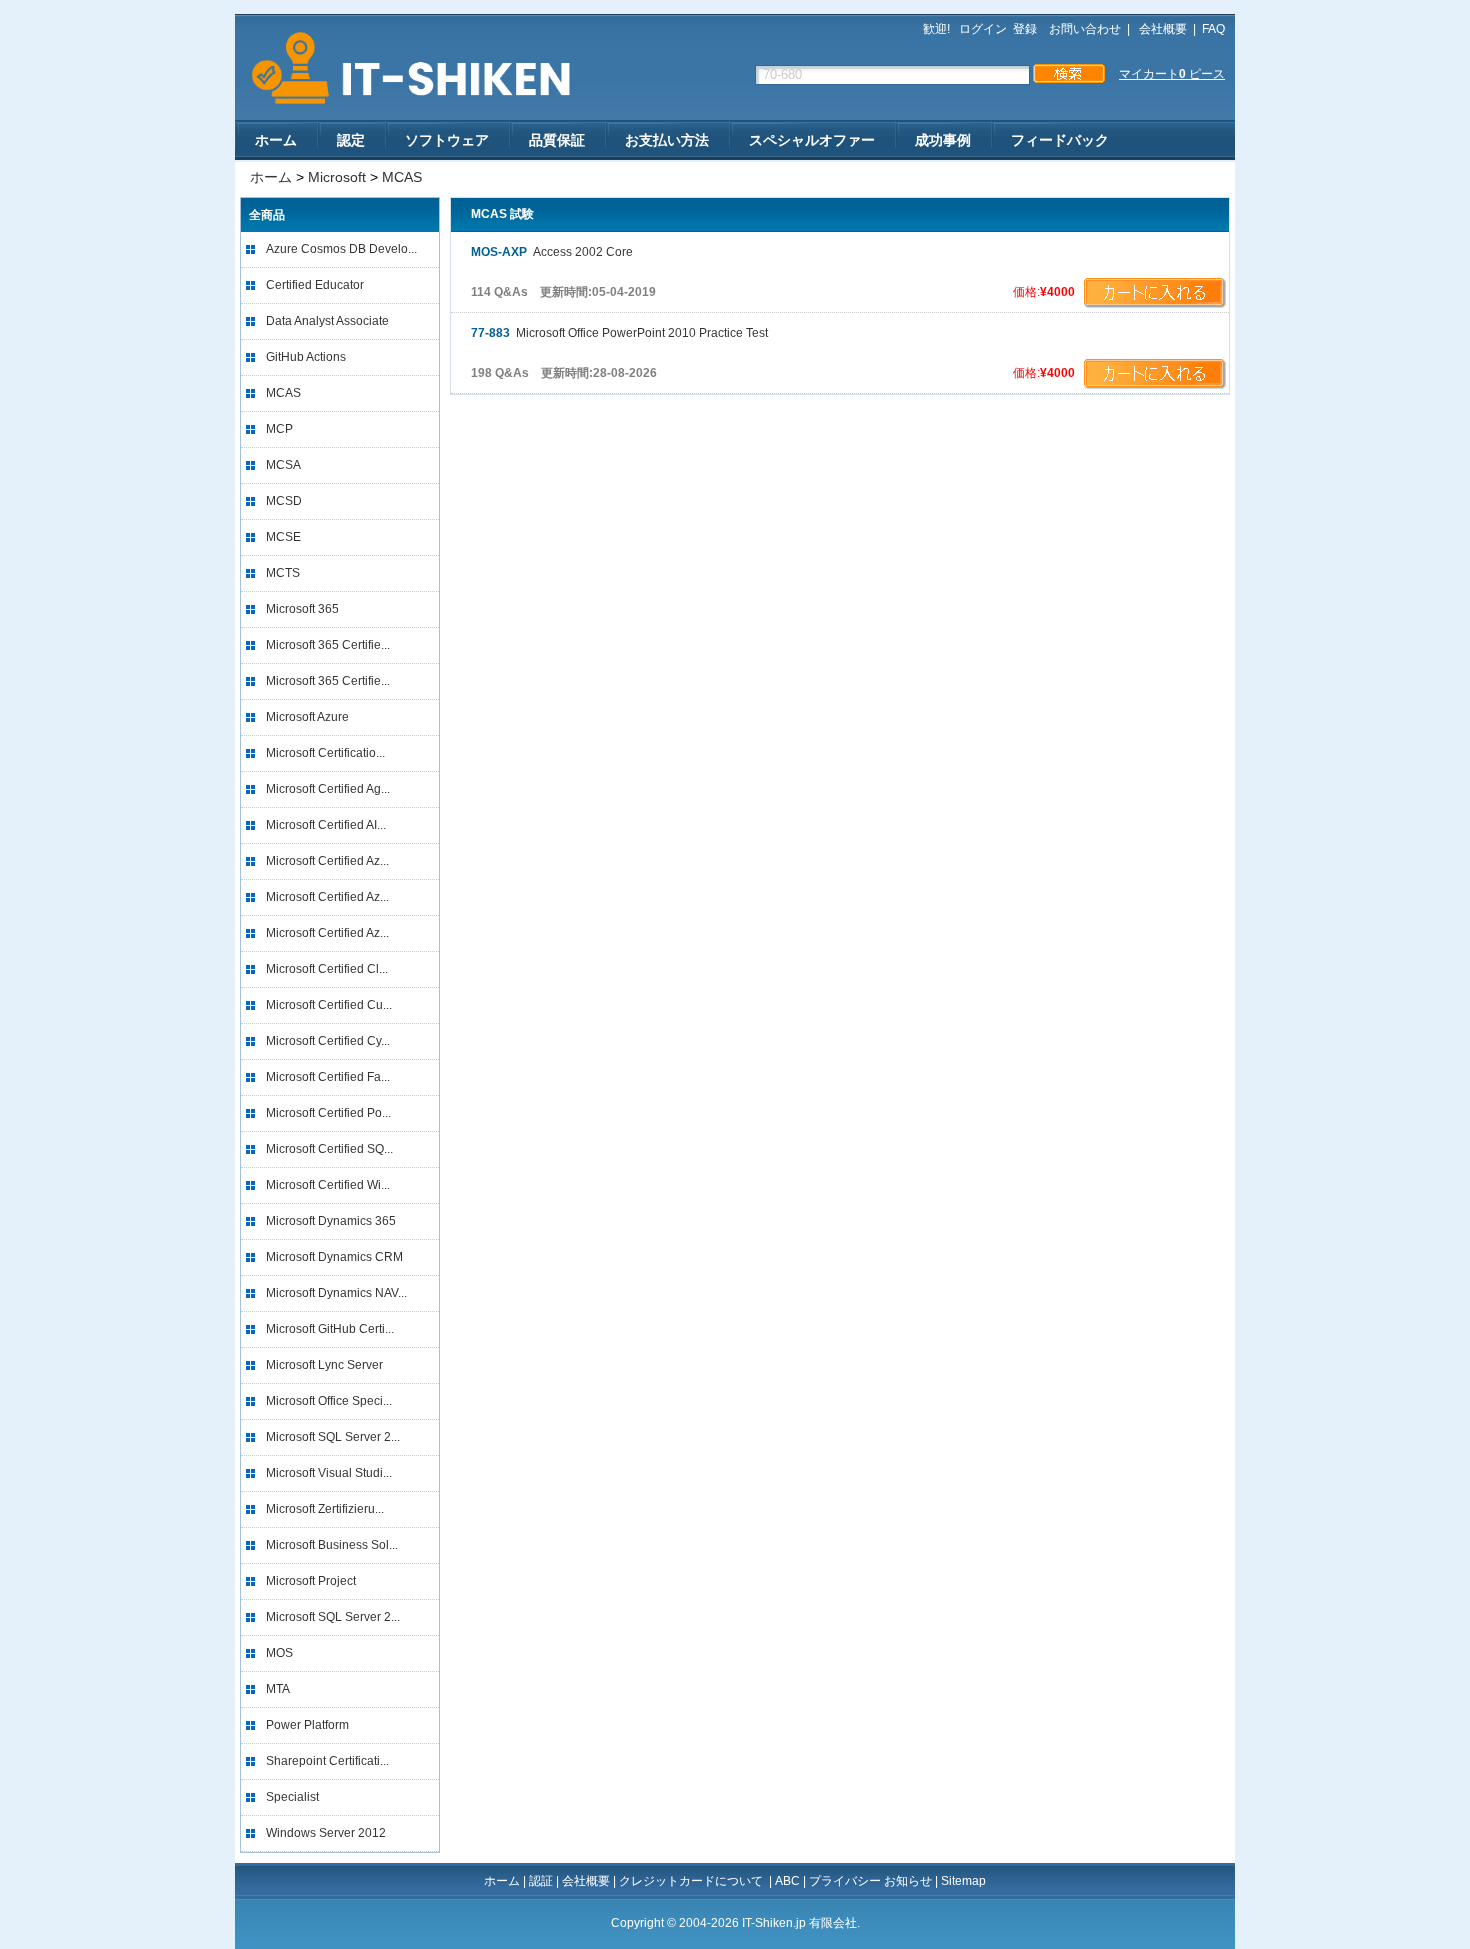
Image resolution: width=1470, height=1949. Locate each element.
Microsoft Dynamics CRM (334, 1257)
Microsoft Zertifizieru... (325, 1509)
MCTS (283, 573)
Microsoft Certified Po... (328, 1113)
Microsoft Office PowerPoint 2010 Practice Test (619, 333)
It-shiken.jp (404, 68)
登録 (1025, 29)
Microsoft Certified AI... (326, 825)
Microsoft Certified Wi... (328, 1185)
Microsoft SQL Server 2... (333, 1437)
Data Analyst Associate (327, 321)
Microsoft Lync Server (324, 1365)
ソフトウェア (447, 140)
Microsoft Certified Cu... (329, 1005)
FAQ (1213, 29)
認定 (351, 140)
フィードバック (1060, 140)
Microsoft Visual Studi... (329, 1473)
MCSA (283, 465)
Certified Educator (315, 285)
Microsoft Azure (307, 717)
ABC (787, 1881)
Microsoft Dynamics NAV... (336, 1293)
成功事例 (943, 140)
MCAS (402, 177)
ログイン (983, 29)
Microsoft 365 (302, 609)
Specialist (292, 1797)
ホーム (276, 140)
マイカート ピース (1172, 74)
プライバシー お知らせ (870, 1881)
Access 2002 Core (552, 252)
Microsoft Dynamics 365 (331, 1221)
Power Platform (307, 1725)
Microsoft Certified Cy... (328, 1041)
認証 (541, 1881)
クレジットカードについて (692, 1881)
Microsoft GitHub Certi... (330, 1329)
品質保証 (557, 140)
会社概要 (1161, 29)
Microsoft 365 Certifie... (328, 645)
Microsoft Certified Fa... (328, 1077)
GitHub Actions (306, 357)
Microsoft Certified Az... (327, 861)
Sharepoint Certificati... (327, 1761)
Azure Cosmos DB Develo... (341, 249)
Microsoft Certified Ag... (328, 789)
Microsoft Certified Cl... (327, 969)
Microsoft (337, 177)
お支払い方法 (667, 140)
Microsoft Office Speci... (329, 1401)
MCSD (284, 501)
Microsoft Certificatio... (325, 753)
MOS (279, 1653)
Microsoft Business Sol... (332, 1545)
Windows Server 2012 (326, 1833)
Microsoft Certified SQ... (329, 1149)
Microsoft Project (311, 1581)
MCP (279, 429)
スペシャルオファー (812, 140)
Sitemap (963, 1881)
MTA (278, 1689)
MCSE (283, 537)
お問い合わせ (1085, 29)
